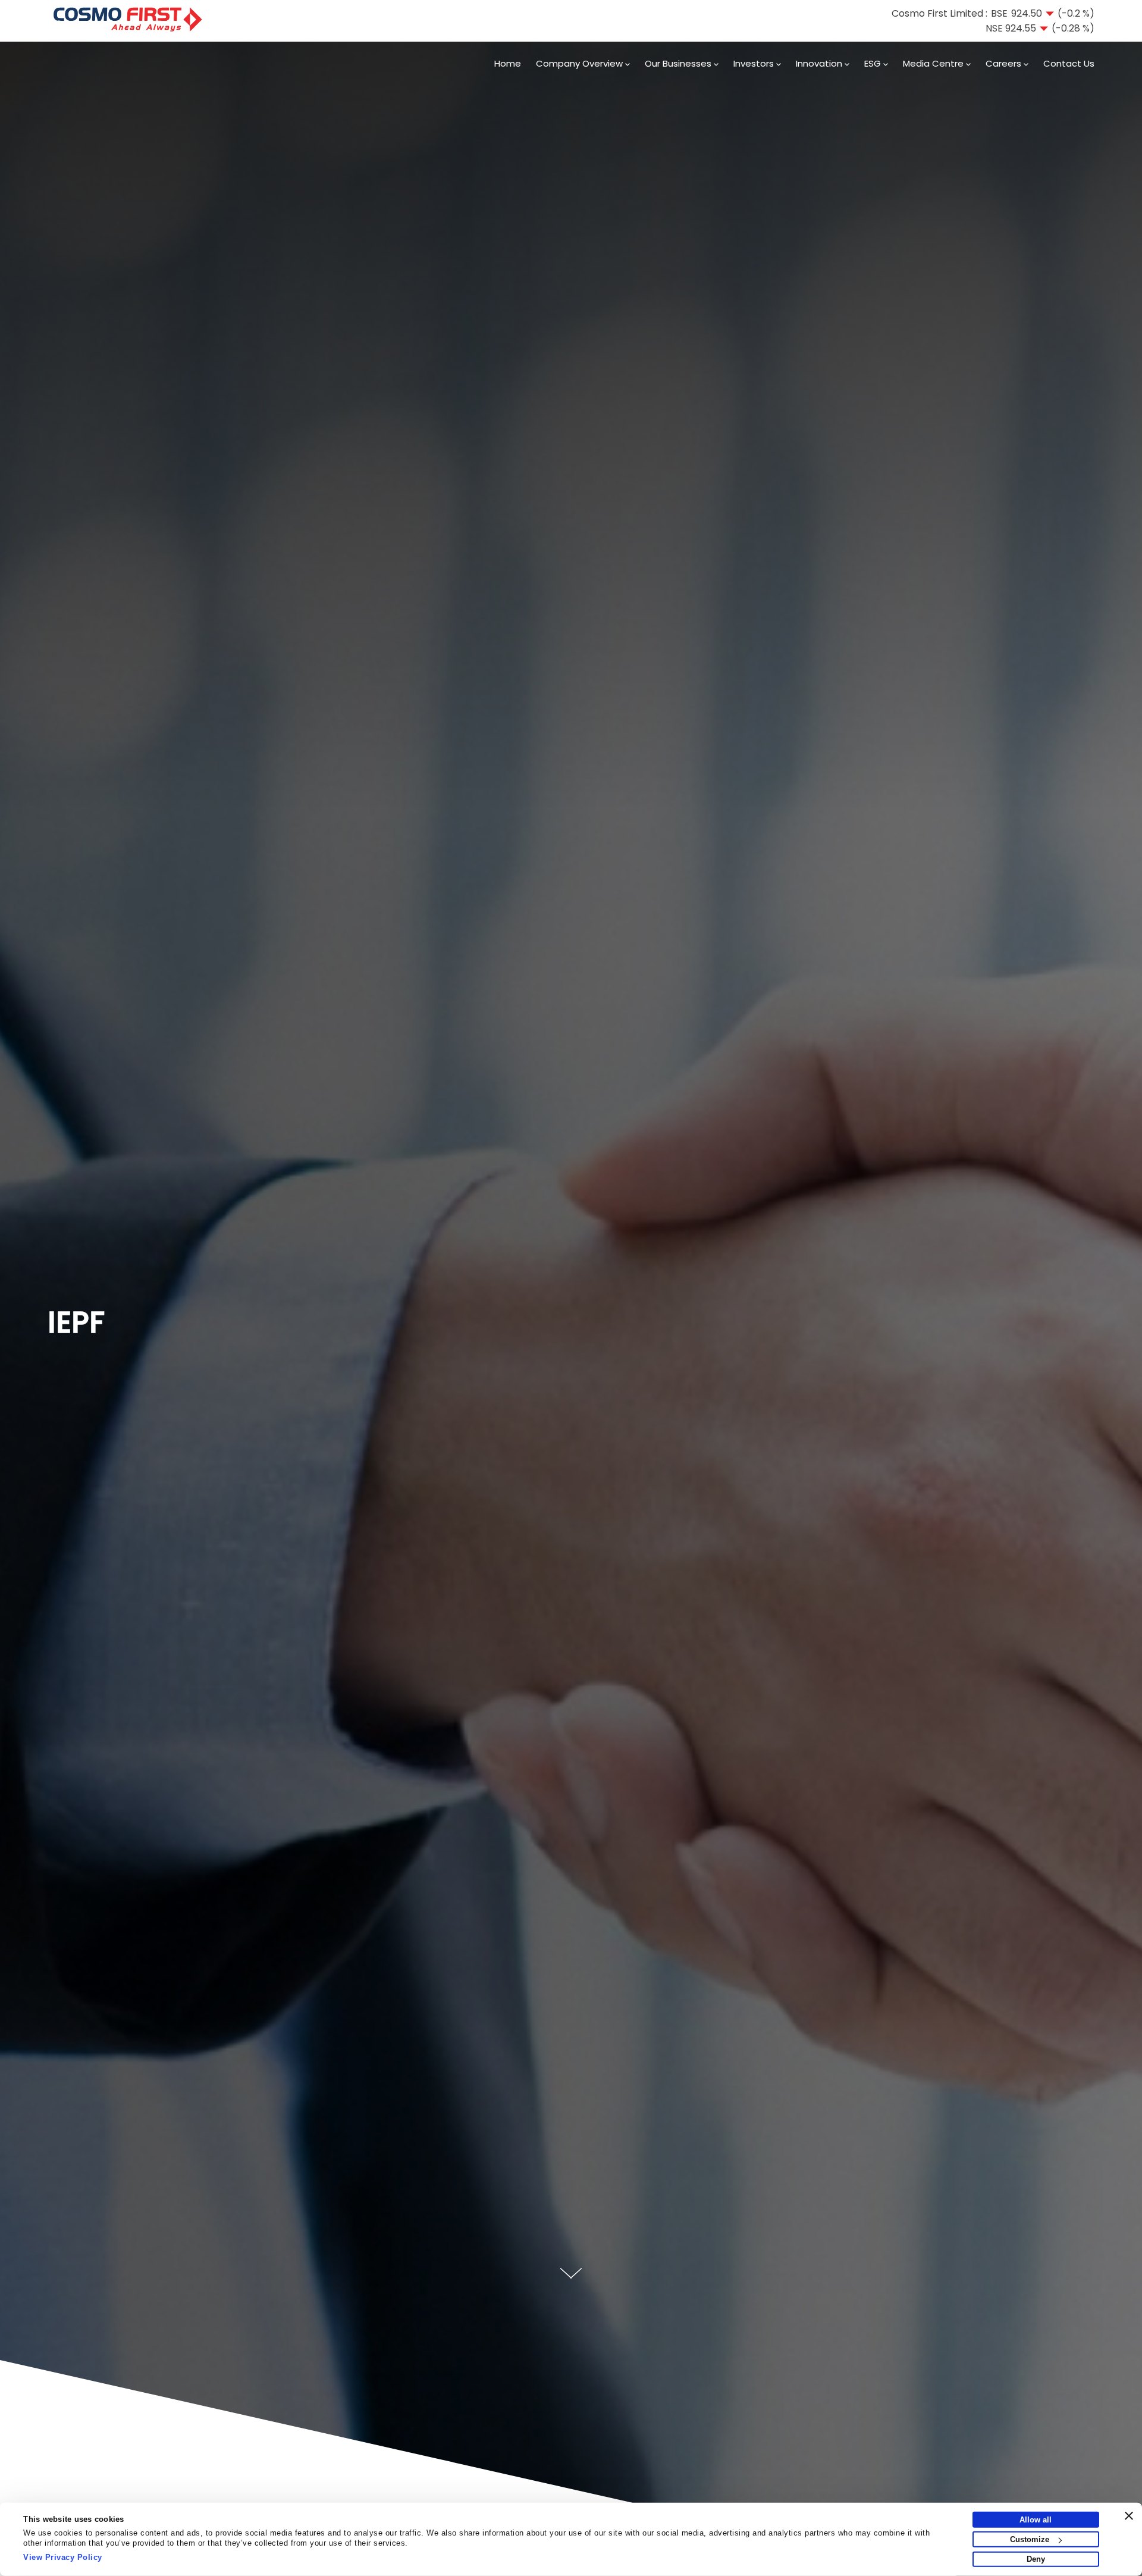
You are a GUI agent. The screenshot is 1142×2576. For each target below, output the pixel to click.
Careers (1005, 63)
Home (508, 63)
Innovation (820, 63)
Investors (755, 63)
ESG (874, 63)
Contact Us (1069, 63)
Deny (1036, 2559)
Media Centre (934, 63)
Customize (1030, 2539)
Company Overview (581, 63)
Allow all (1036, 2520)
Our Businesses (679, 63)
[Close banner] (1129, 2516)
